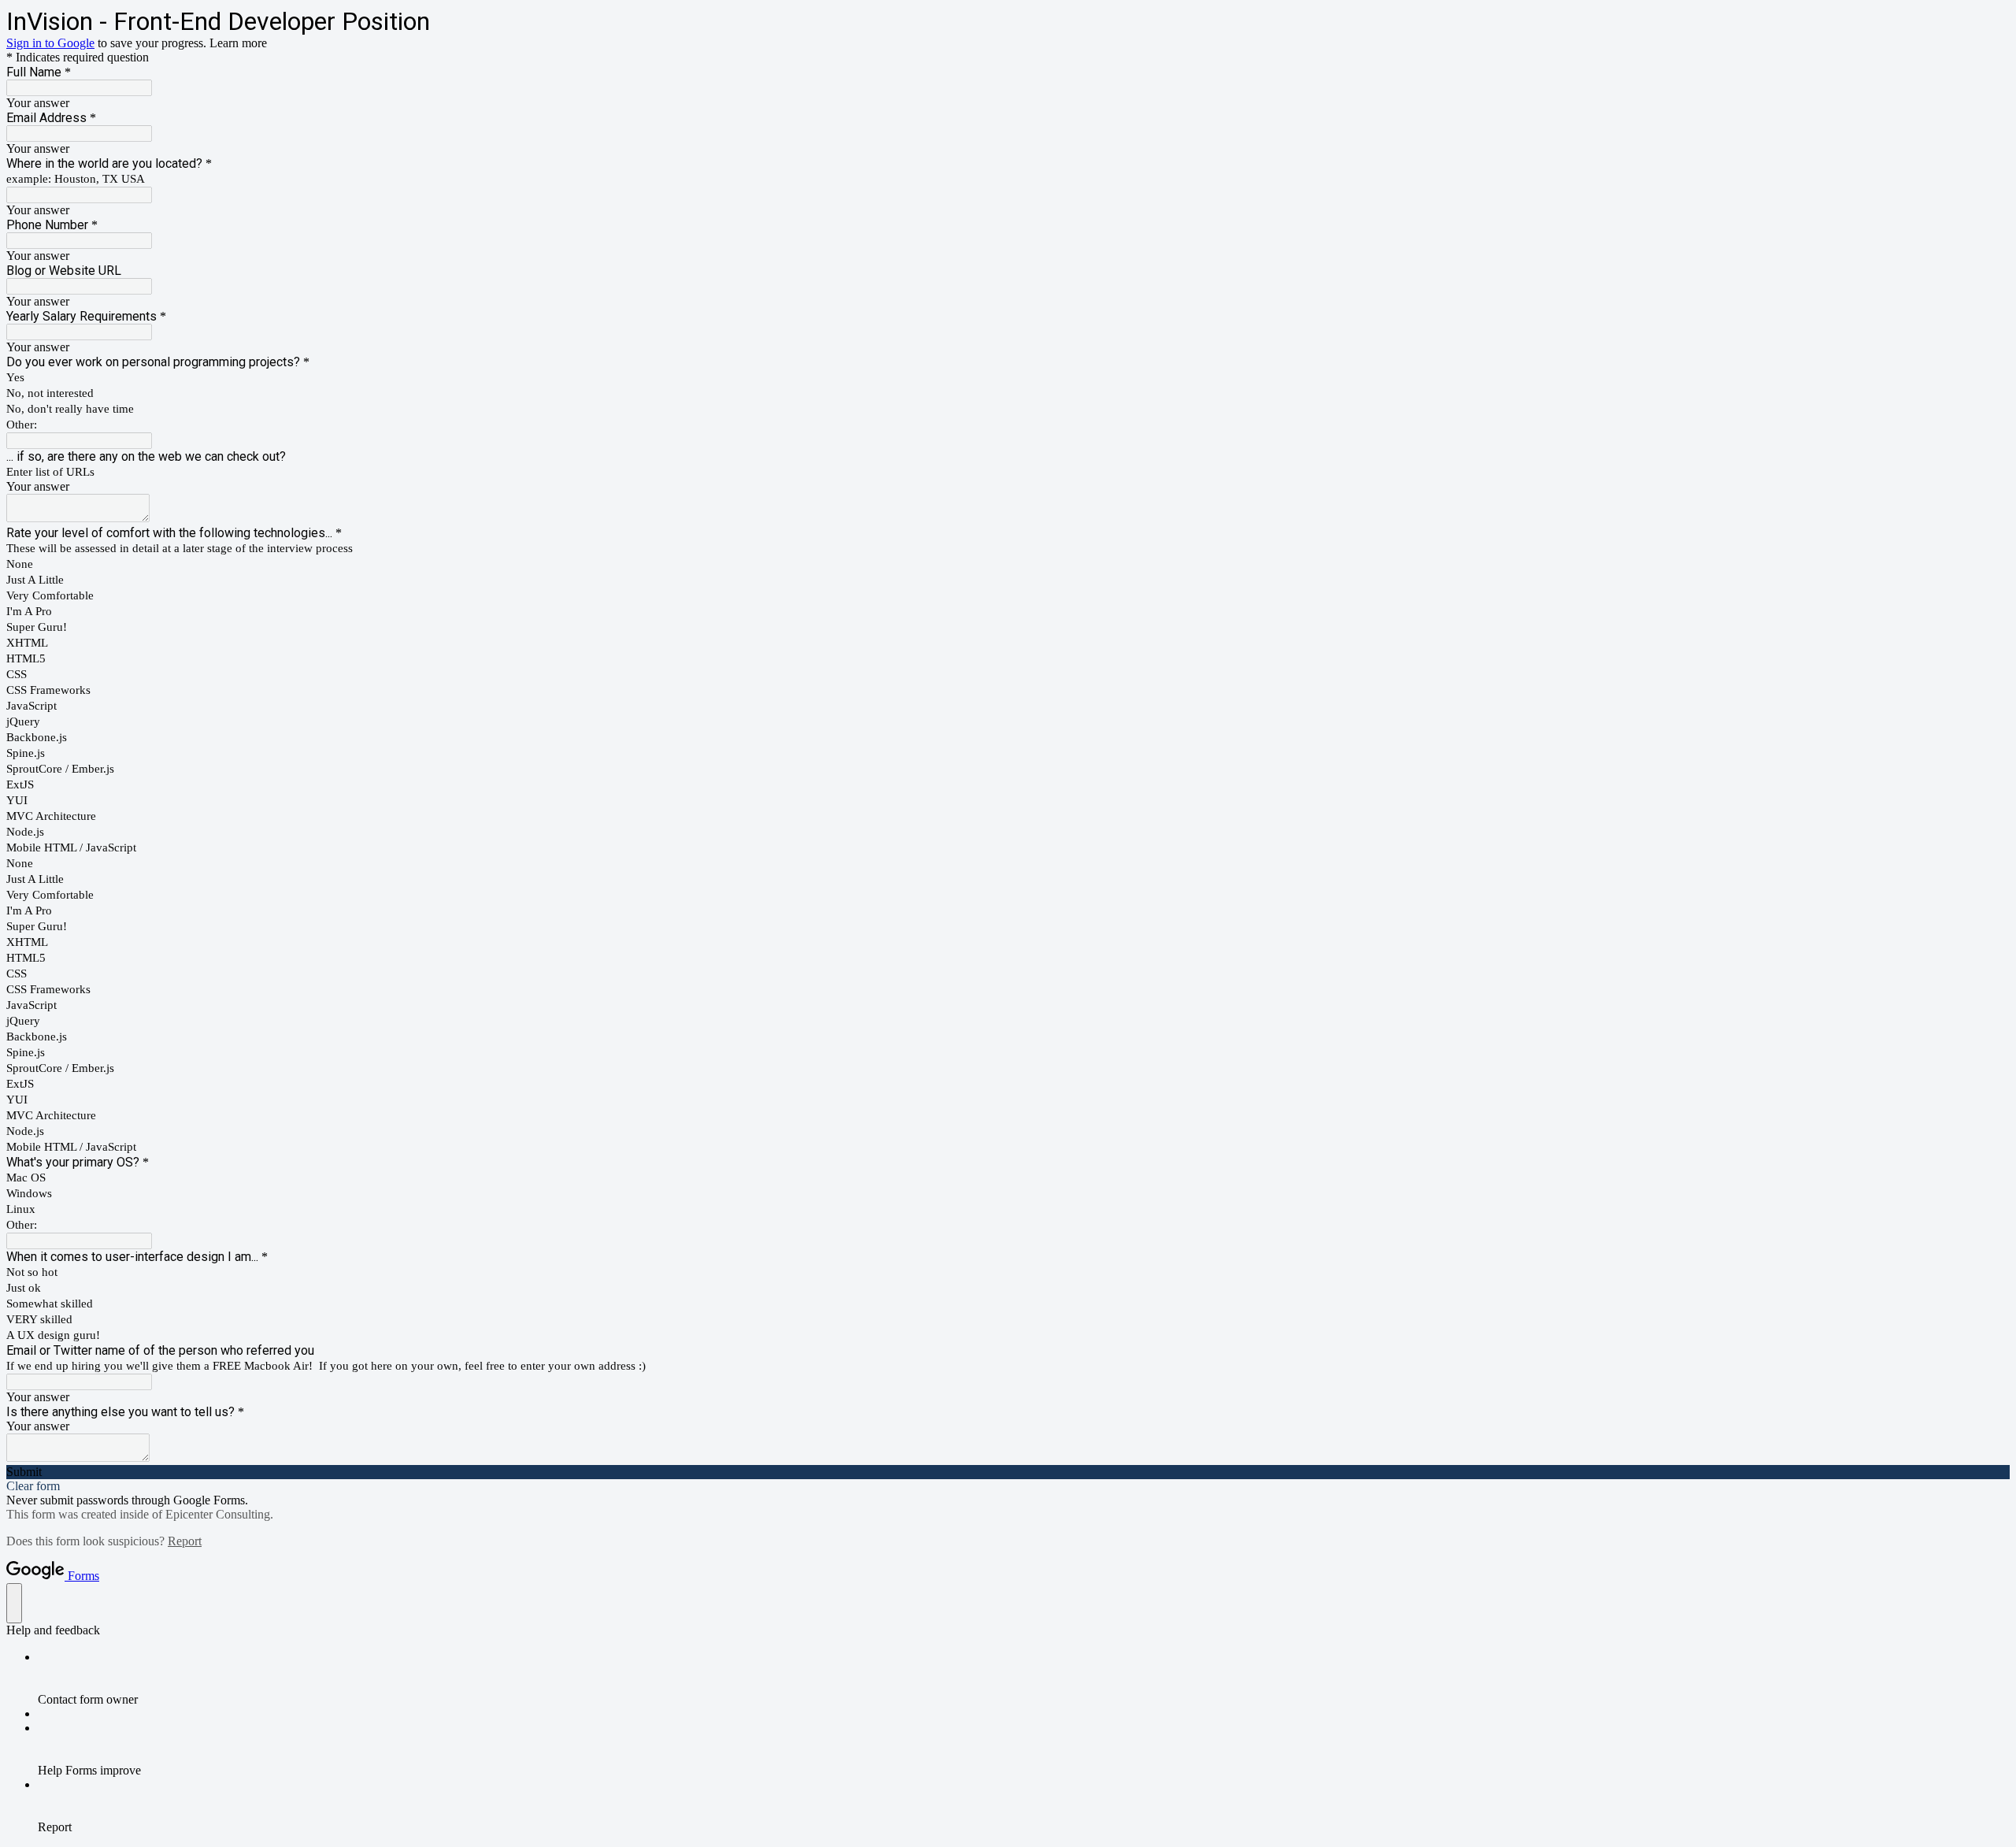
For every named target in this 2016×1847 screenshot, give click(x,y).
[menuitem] (1024, 1678)
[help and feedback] (14, 1603)
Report (185, 1541)
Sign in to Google (50, 43)
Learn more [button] (238, 43)
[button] (1008, 1472)
